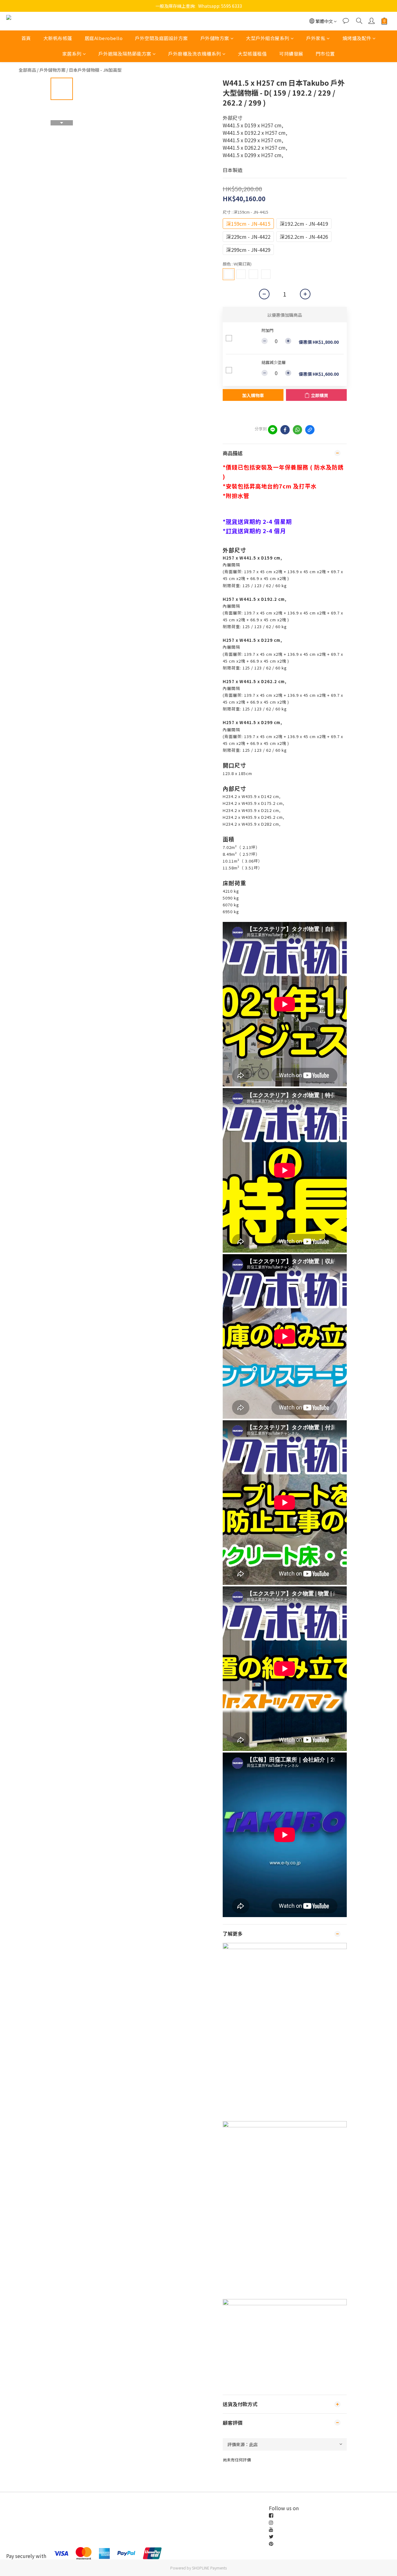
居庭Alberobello (104, 38)
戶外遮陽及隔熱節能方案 (125, 54)
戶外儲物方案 (215, 38)
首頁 (26, 38)
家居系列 (72, 54)
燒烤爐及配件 (357, 38)
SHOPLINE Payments (209, 2568)
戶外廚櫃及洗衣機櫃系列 (195, 54)
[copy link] (310, 430)
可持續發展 (291, 54)
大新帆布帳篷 (58, 38)
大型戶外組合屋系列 (268, 38)
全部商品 (27, 70)
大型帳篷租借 (252, 54)
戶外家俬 (316, 38)
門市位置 (325, 54)
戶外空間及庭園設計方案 (161, 38)
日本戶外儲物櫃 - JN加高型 (95, 70)
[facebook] (285, 430)
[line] (273, 430)
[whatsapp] (297, 430)
